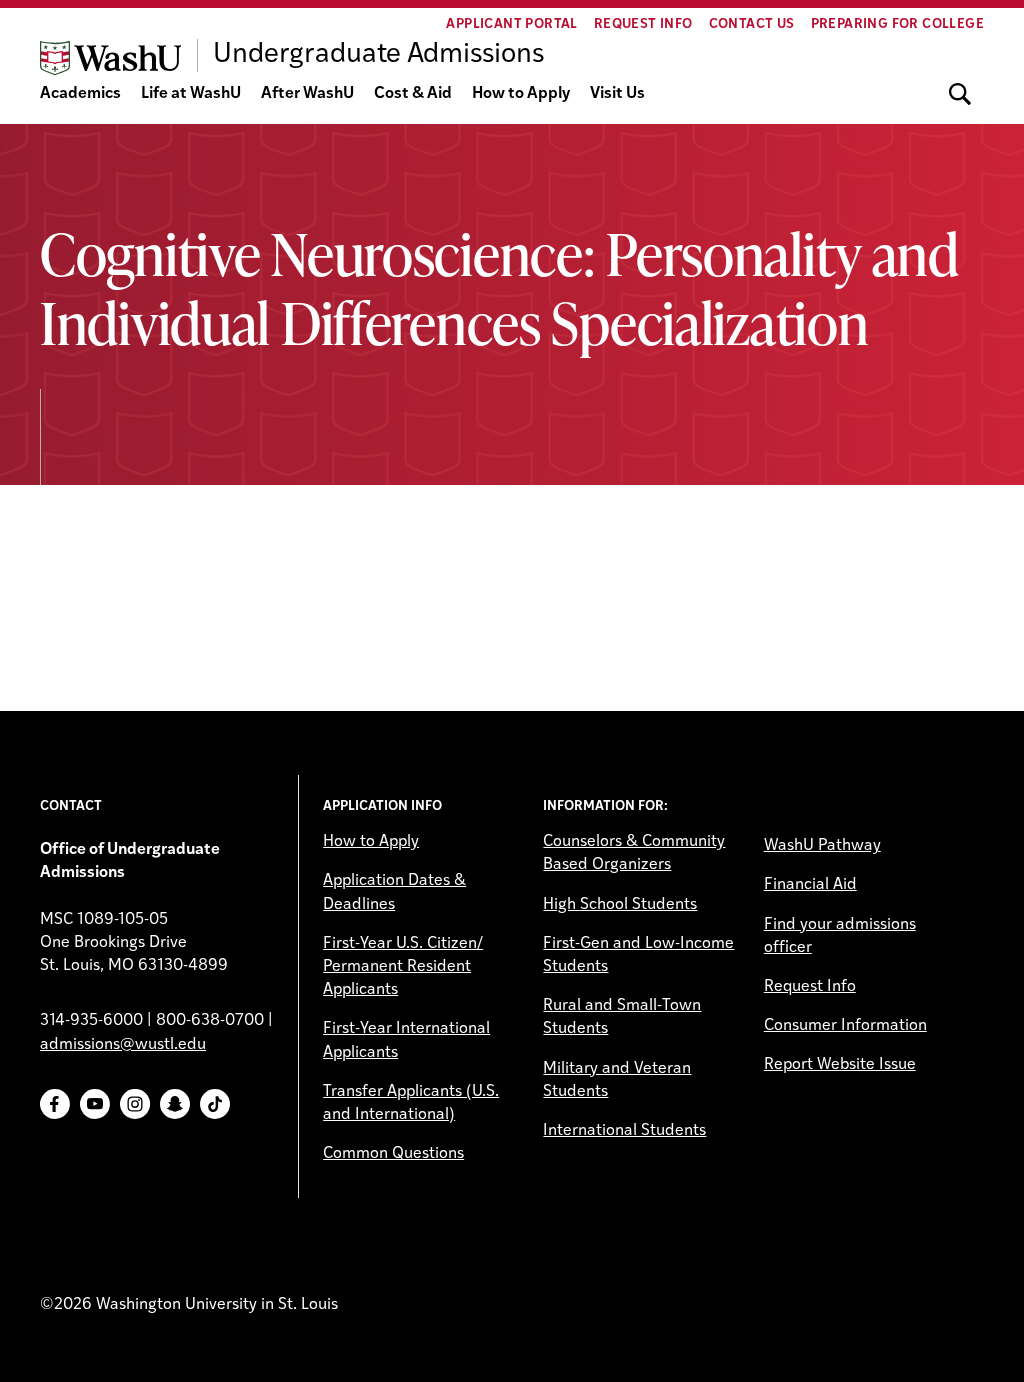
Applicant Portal (511, 24)
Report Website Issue (840, 1065)
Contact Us (752, 24)
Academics (80, 94)
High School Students (620, 905)
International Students (624, 1131)
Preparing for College (897, 24)
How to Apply (521, 94)
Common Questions (393, 1154)
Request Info (643, 24)
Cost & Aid (413, 94)
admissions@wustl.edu (123, 1045)
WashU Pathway (822, 846)
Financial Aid (810, 885)
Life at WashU (191, 94)
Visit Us (617, 94)
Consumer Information (845, 1026)
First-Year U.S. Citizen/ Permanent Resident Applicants (403, 967)
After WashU (307, 94)
